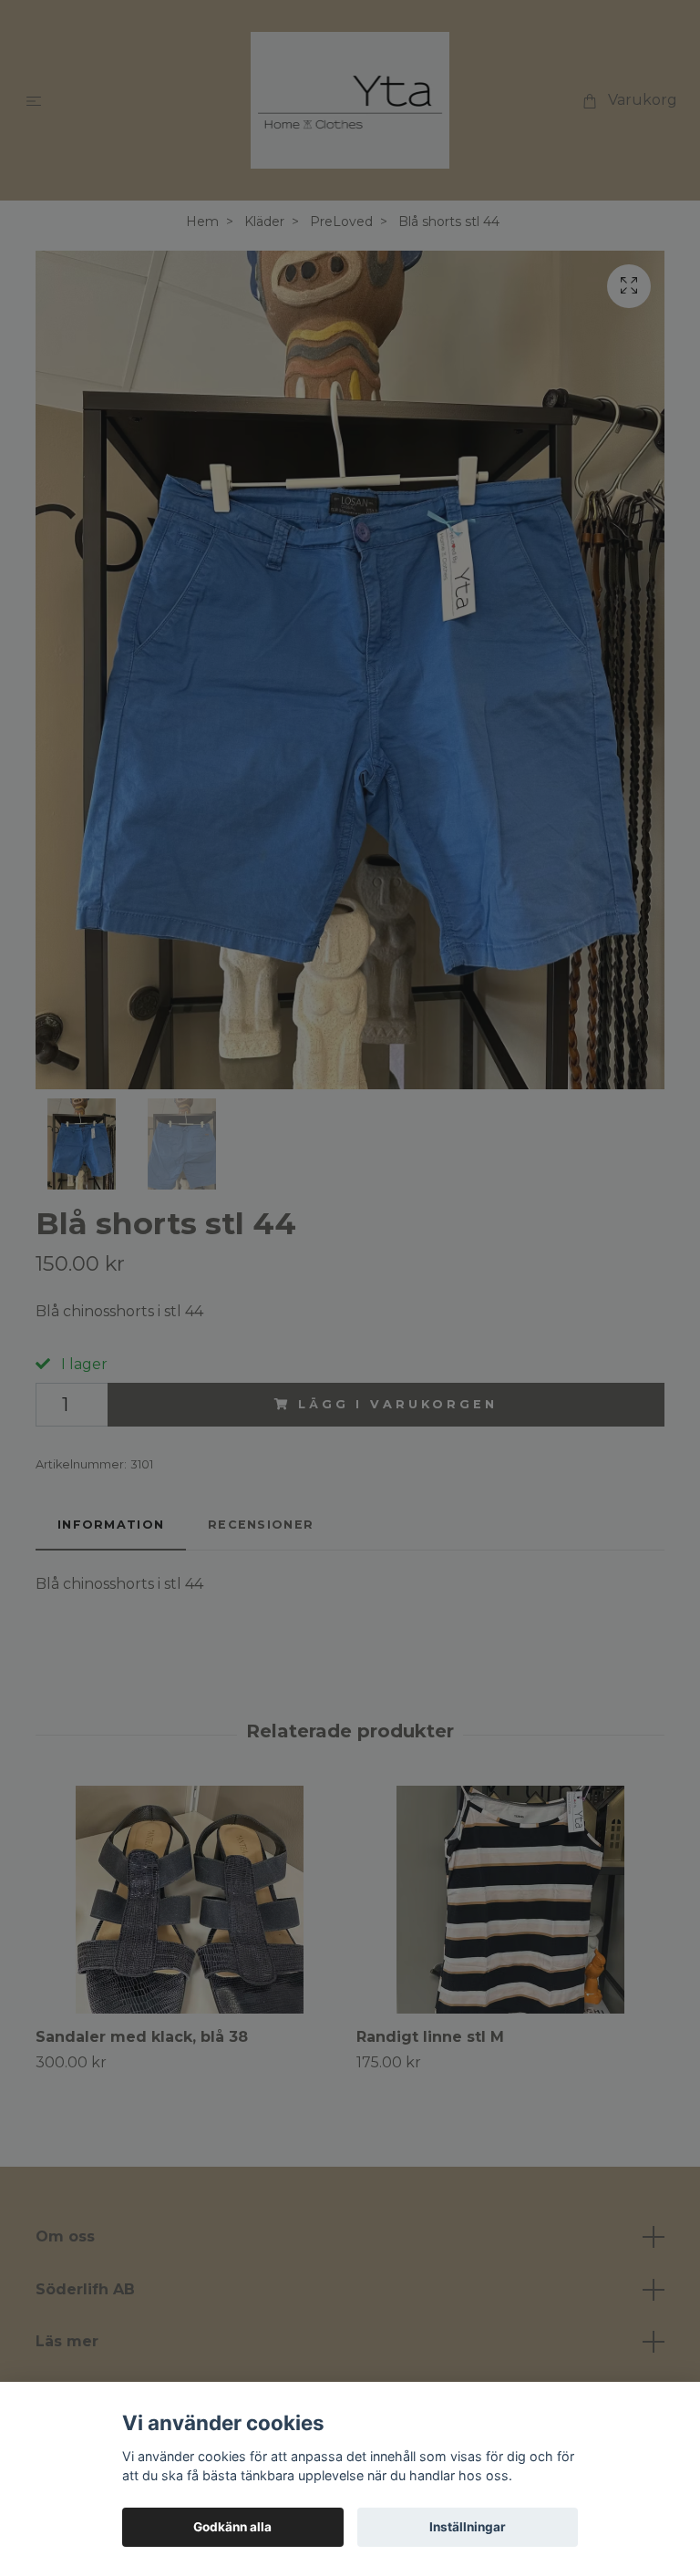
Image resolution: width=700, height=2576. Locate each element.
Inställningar (468, 2527)
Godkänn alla (232, 2527)
